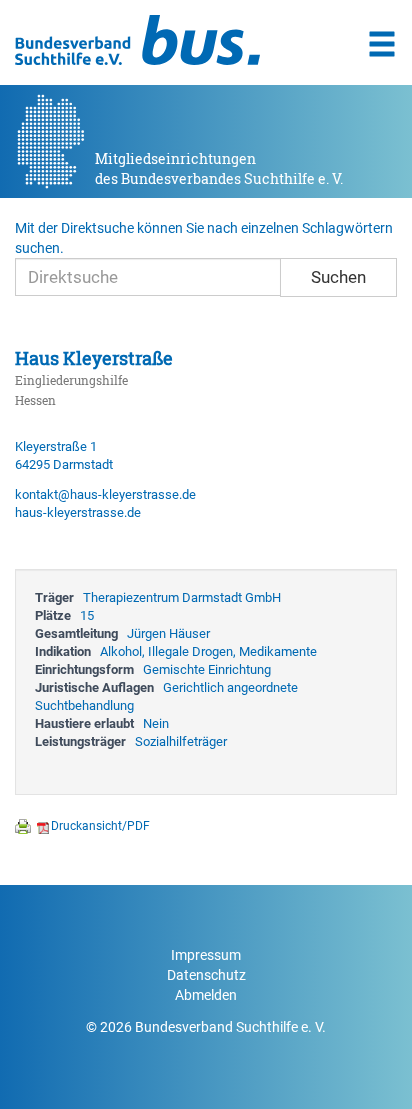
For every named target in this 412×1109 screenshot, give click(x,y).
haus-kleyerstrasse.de (78, 512)
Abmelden (206, 995)
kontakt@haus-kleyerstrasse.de (105, 494)
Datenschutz (206, 975)
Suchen (338, 277)
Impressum (206, 955)
